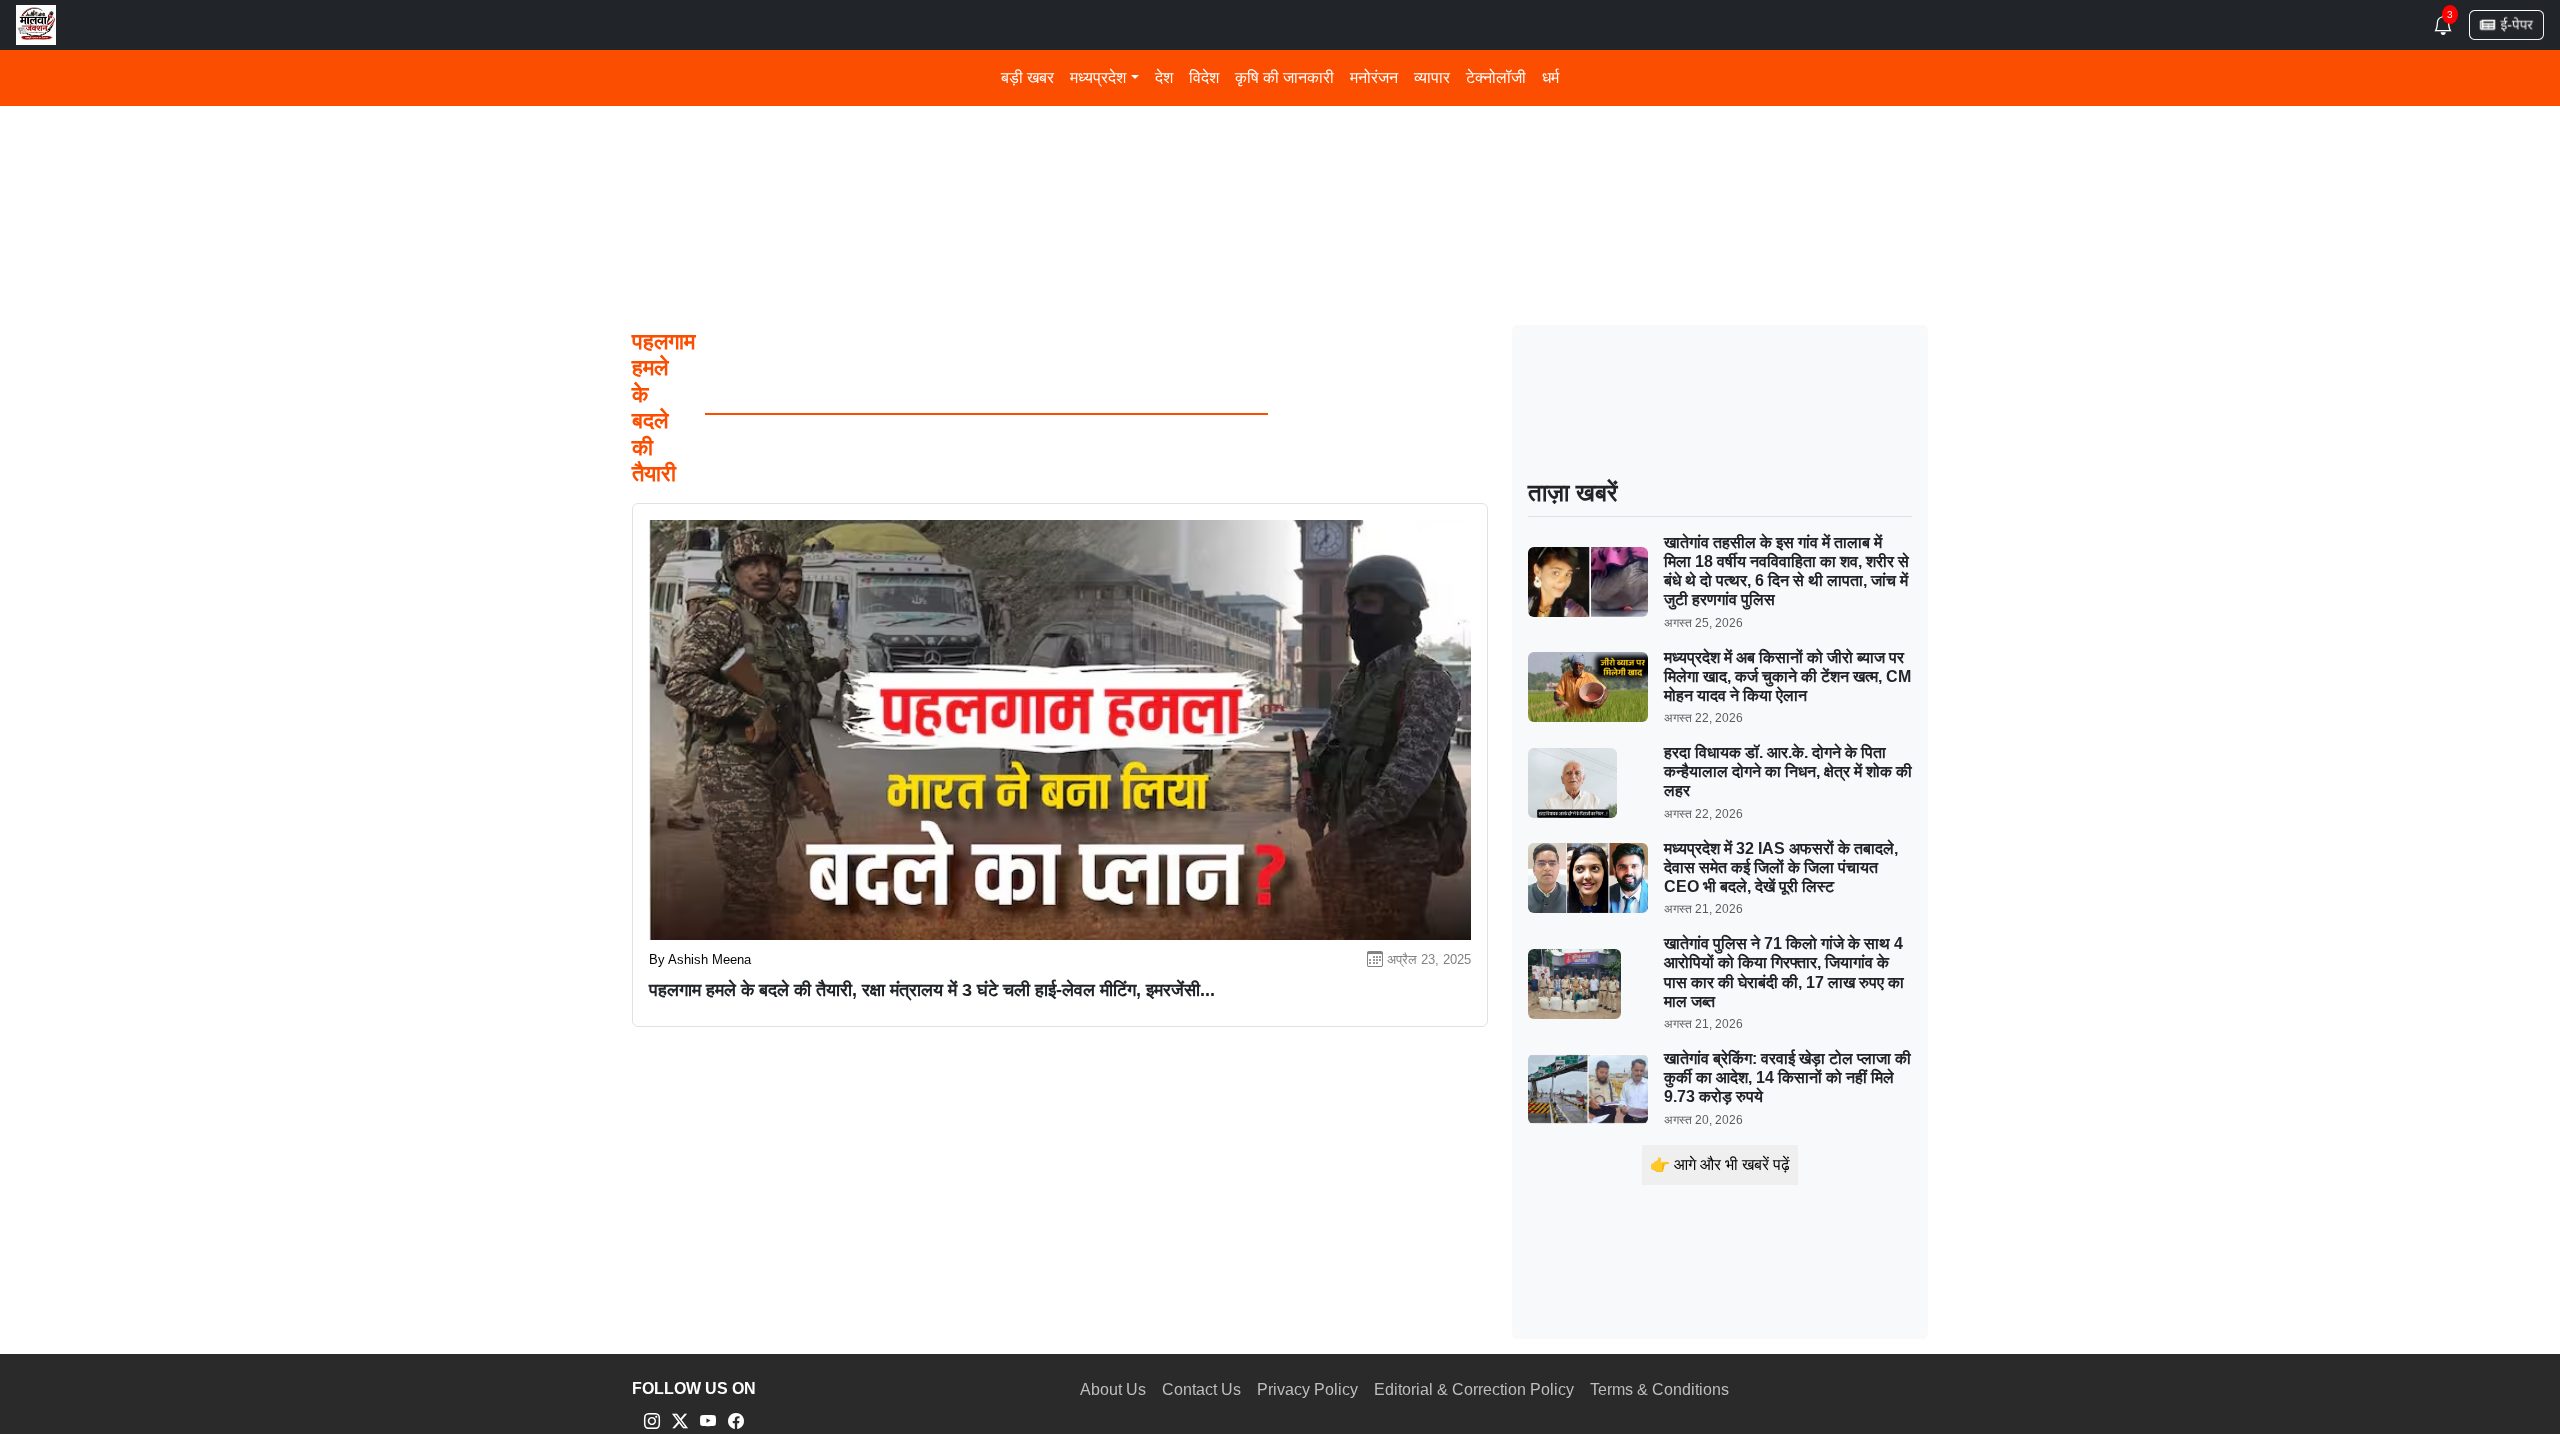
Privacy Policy (1307, 1389)
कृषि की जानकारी (1284, 77)
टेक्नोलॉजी (1496, 77)
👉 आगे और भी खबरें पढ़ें (1720, 1164)
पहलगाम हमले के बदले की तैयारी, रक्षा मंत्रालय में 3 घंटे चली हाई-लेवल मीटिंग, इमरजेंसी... (932, 990)
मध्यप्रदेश (1098, 77)
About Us (1113, 1389)
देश (1164, 77)
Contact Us (1201, 1389)
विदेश (1204, 77)
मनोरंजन (1374, 77)
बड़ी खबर (1027, 77)
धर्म (1550, 77)
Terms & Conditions (1659, 1389)
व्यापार (1432, 77)
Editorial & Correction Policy (1474, 1389)
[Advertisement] (1232, 148)
